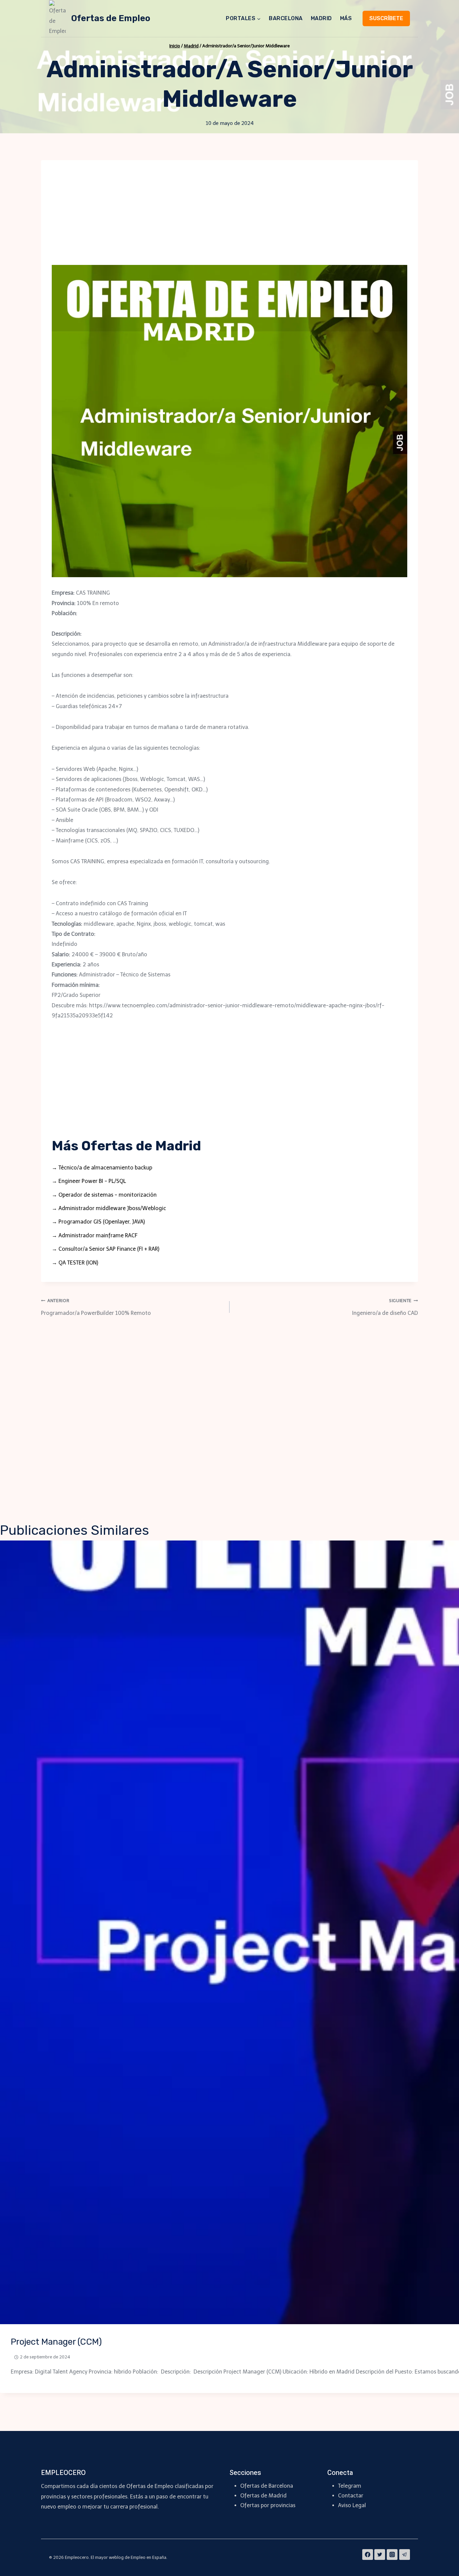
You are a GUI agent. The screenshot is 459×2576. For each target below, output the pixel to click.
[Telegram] (405, 2555)
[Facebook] (368, 2555)
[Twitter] (380, 2555)
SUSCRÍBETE (386, 18)
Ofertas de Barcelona (267, 2486)
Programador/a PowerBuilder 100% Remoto (96, 1307)
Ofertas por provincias (268, 2505)
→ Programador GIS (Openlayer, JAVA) (98, 1222)
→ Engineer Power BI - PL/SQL (89, 1181)
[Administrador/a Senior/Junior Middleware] (229, 421)
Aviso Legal (352, 2505)
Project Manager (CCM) (56, 2342)
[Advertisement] (229, 218)
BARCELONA (286, 18)
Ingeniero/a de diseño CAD (385, 1307)
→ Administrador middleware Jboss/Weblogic (109, 1208)
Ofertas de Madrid (263, 2496)
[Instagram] (392, 2555)
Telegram (350, 2486)
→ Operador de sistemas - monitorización (104, 1195)
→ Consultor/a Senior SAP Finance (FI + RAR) (106, 1249)
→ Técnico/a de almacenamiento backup (102, 1168)
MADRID (321, 18)
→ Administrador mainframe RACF (95, 1235)
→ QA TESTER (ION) (75, 1263)
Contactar (351, 2496)
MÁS (346, 18)
